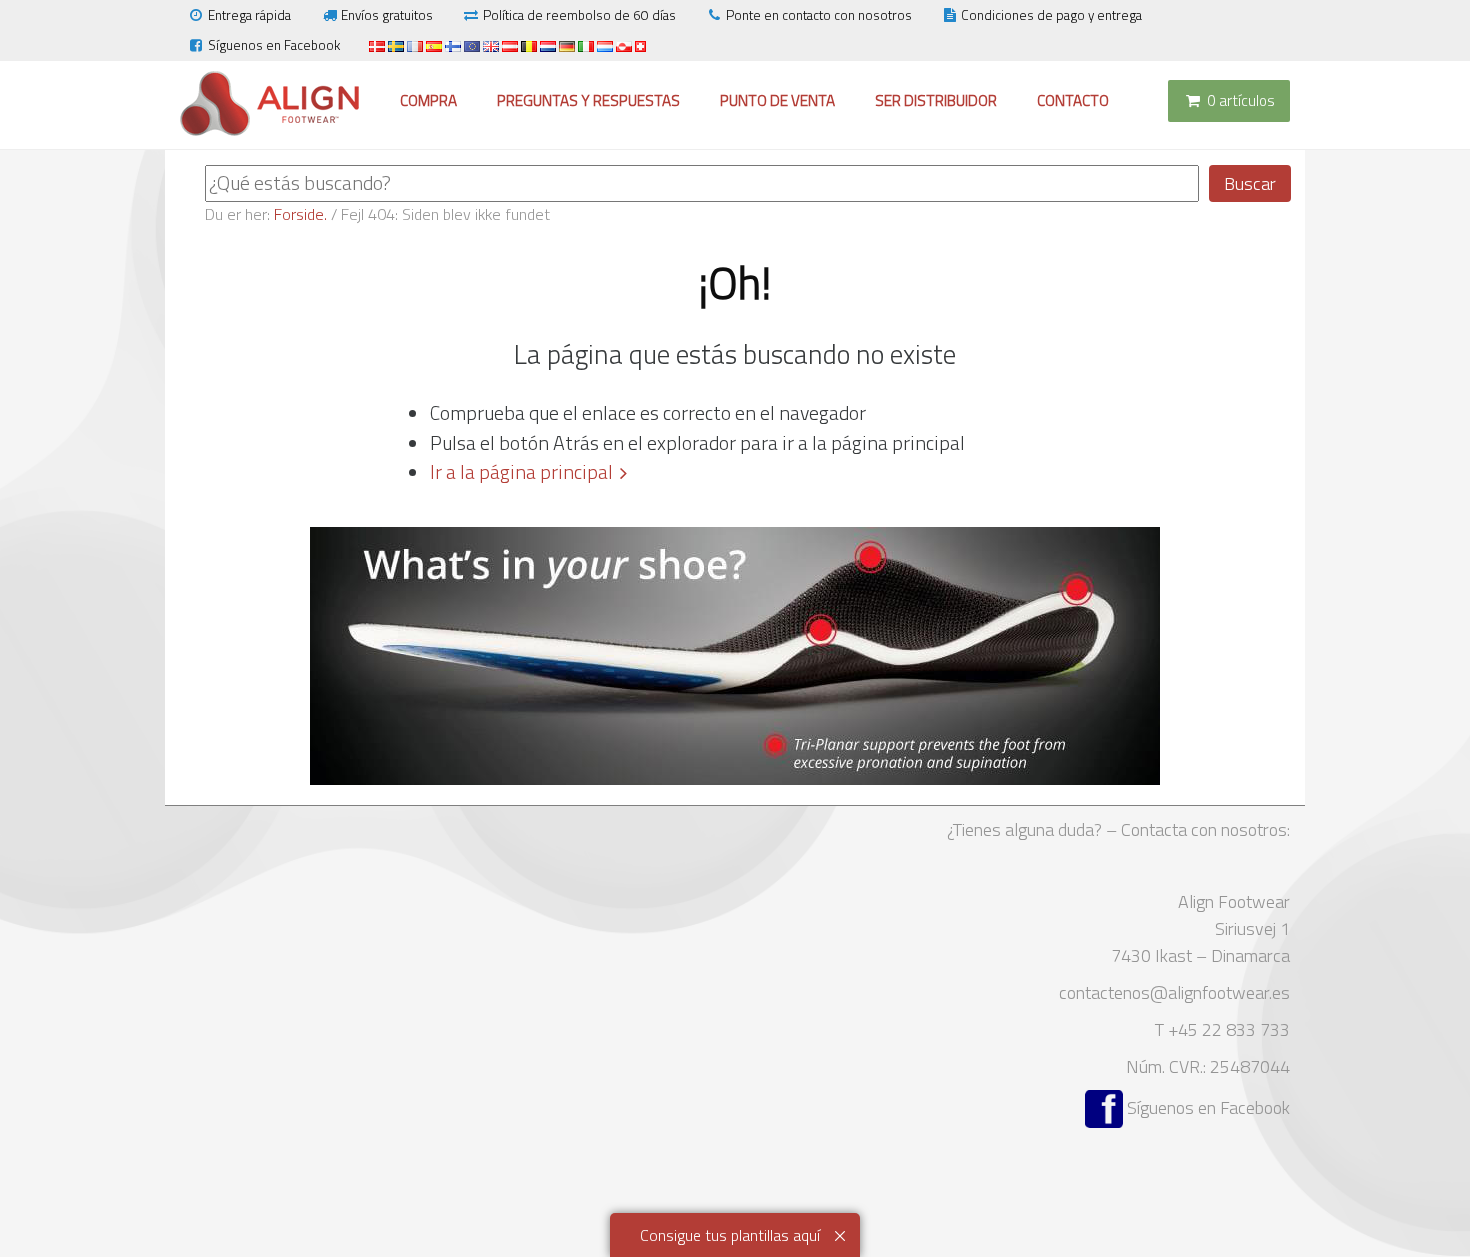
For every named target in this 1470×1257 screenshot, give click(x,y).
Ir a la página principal (521, 472)
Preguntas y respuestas (588, 100)
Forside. (300, 214)
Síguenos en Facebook (274, 45)
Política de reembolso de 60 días (579, 15)
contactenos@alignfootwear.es (1174, 992)
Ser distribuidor (936, 100)
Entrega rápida (249, 15)
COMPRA (428, 100)
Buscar (1250, 183)
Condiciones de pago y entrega (1051, 15)
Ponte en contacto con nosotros (819, 15)
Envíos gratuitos (387, 15)
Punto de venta (777, 100)
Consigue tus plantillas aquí (730, 1235)
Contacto (1073, 100)
